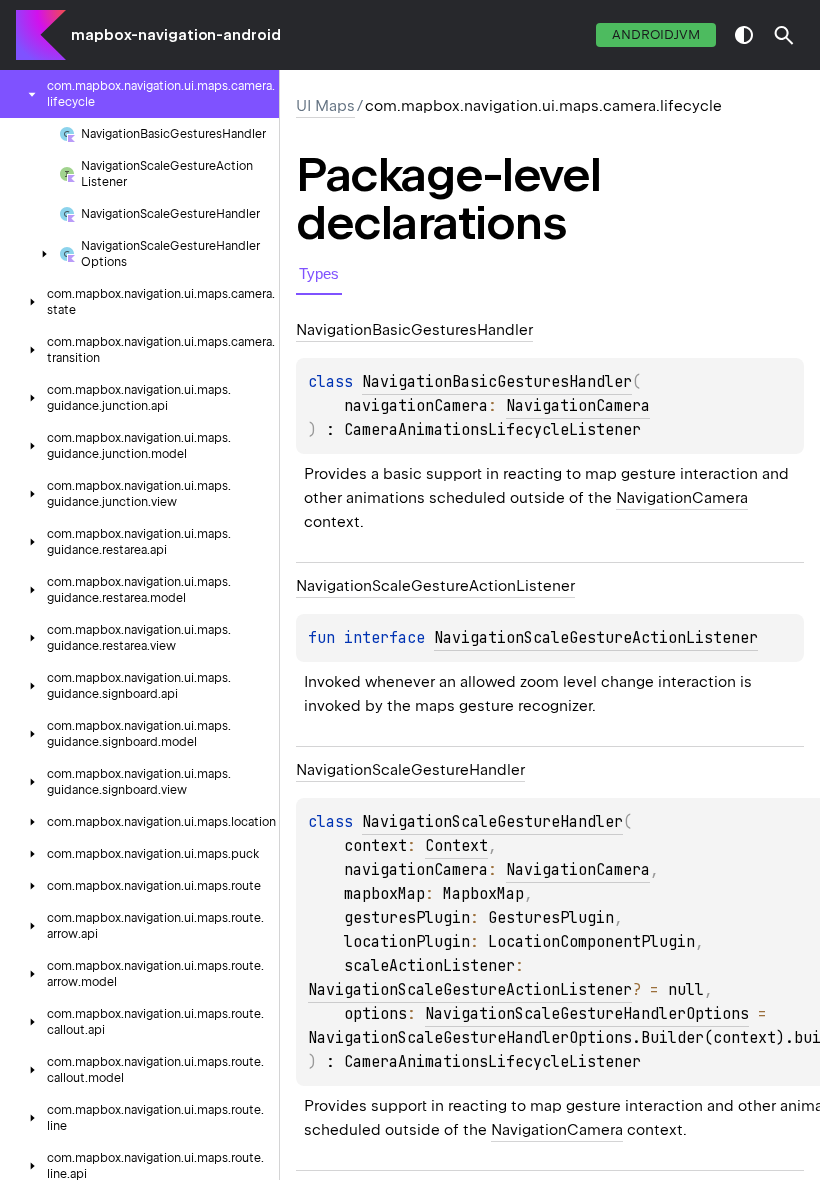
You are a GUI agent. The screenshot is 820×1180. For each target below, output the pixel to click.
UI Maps (325, 106)
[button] (784, 35)
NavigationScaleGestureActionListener (596, 638)
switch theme (744, 35)
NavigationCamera (578, 406)
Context (456, 846)
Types (319, 273)
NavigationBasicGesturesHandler (497, 382)
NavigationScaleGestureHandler (492, 822)
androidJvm (656, 34)
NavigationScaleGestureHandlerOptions (587, 1014)
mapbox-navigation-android (176, 35)
